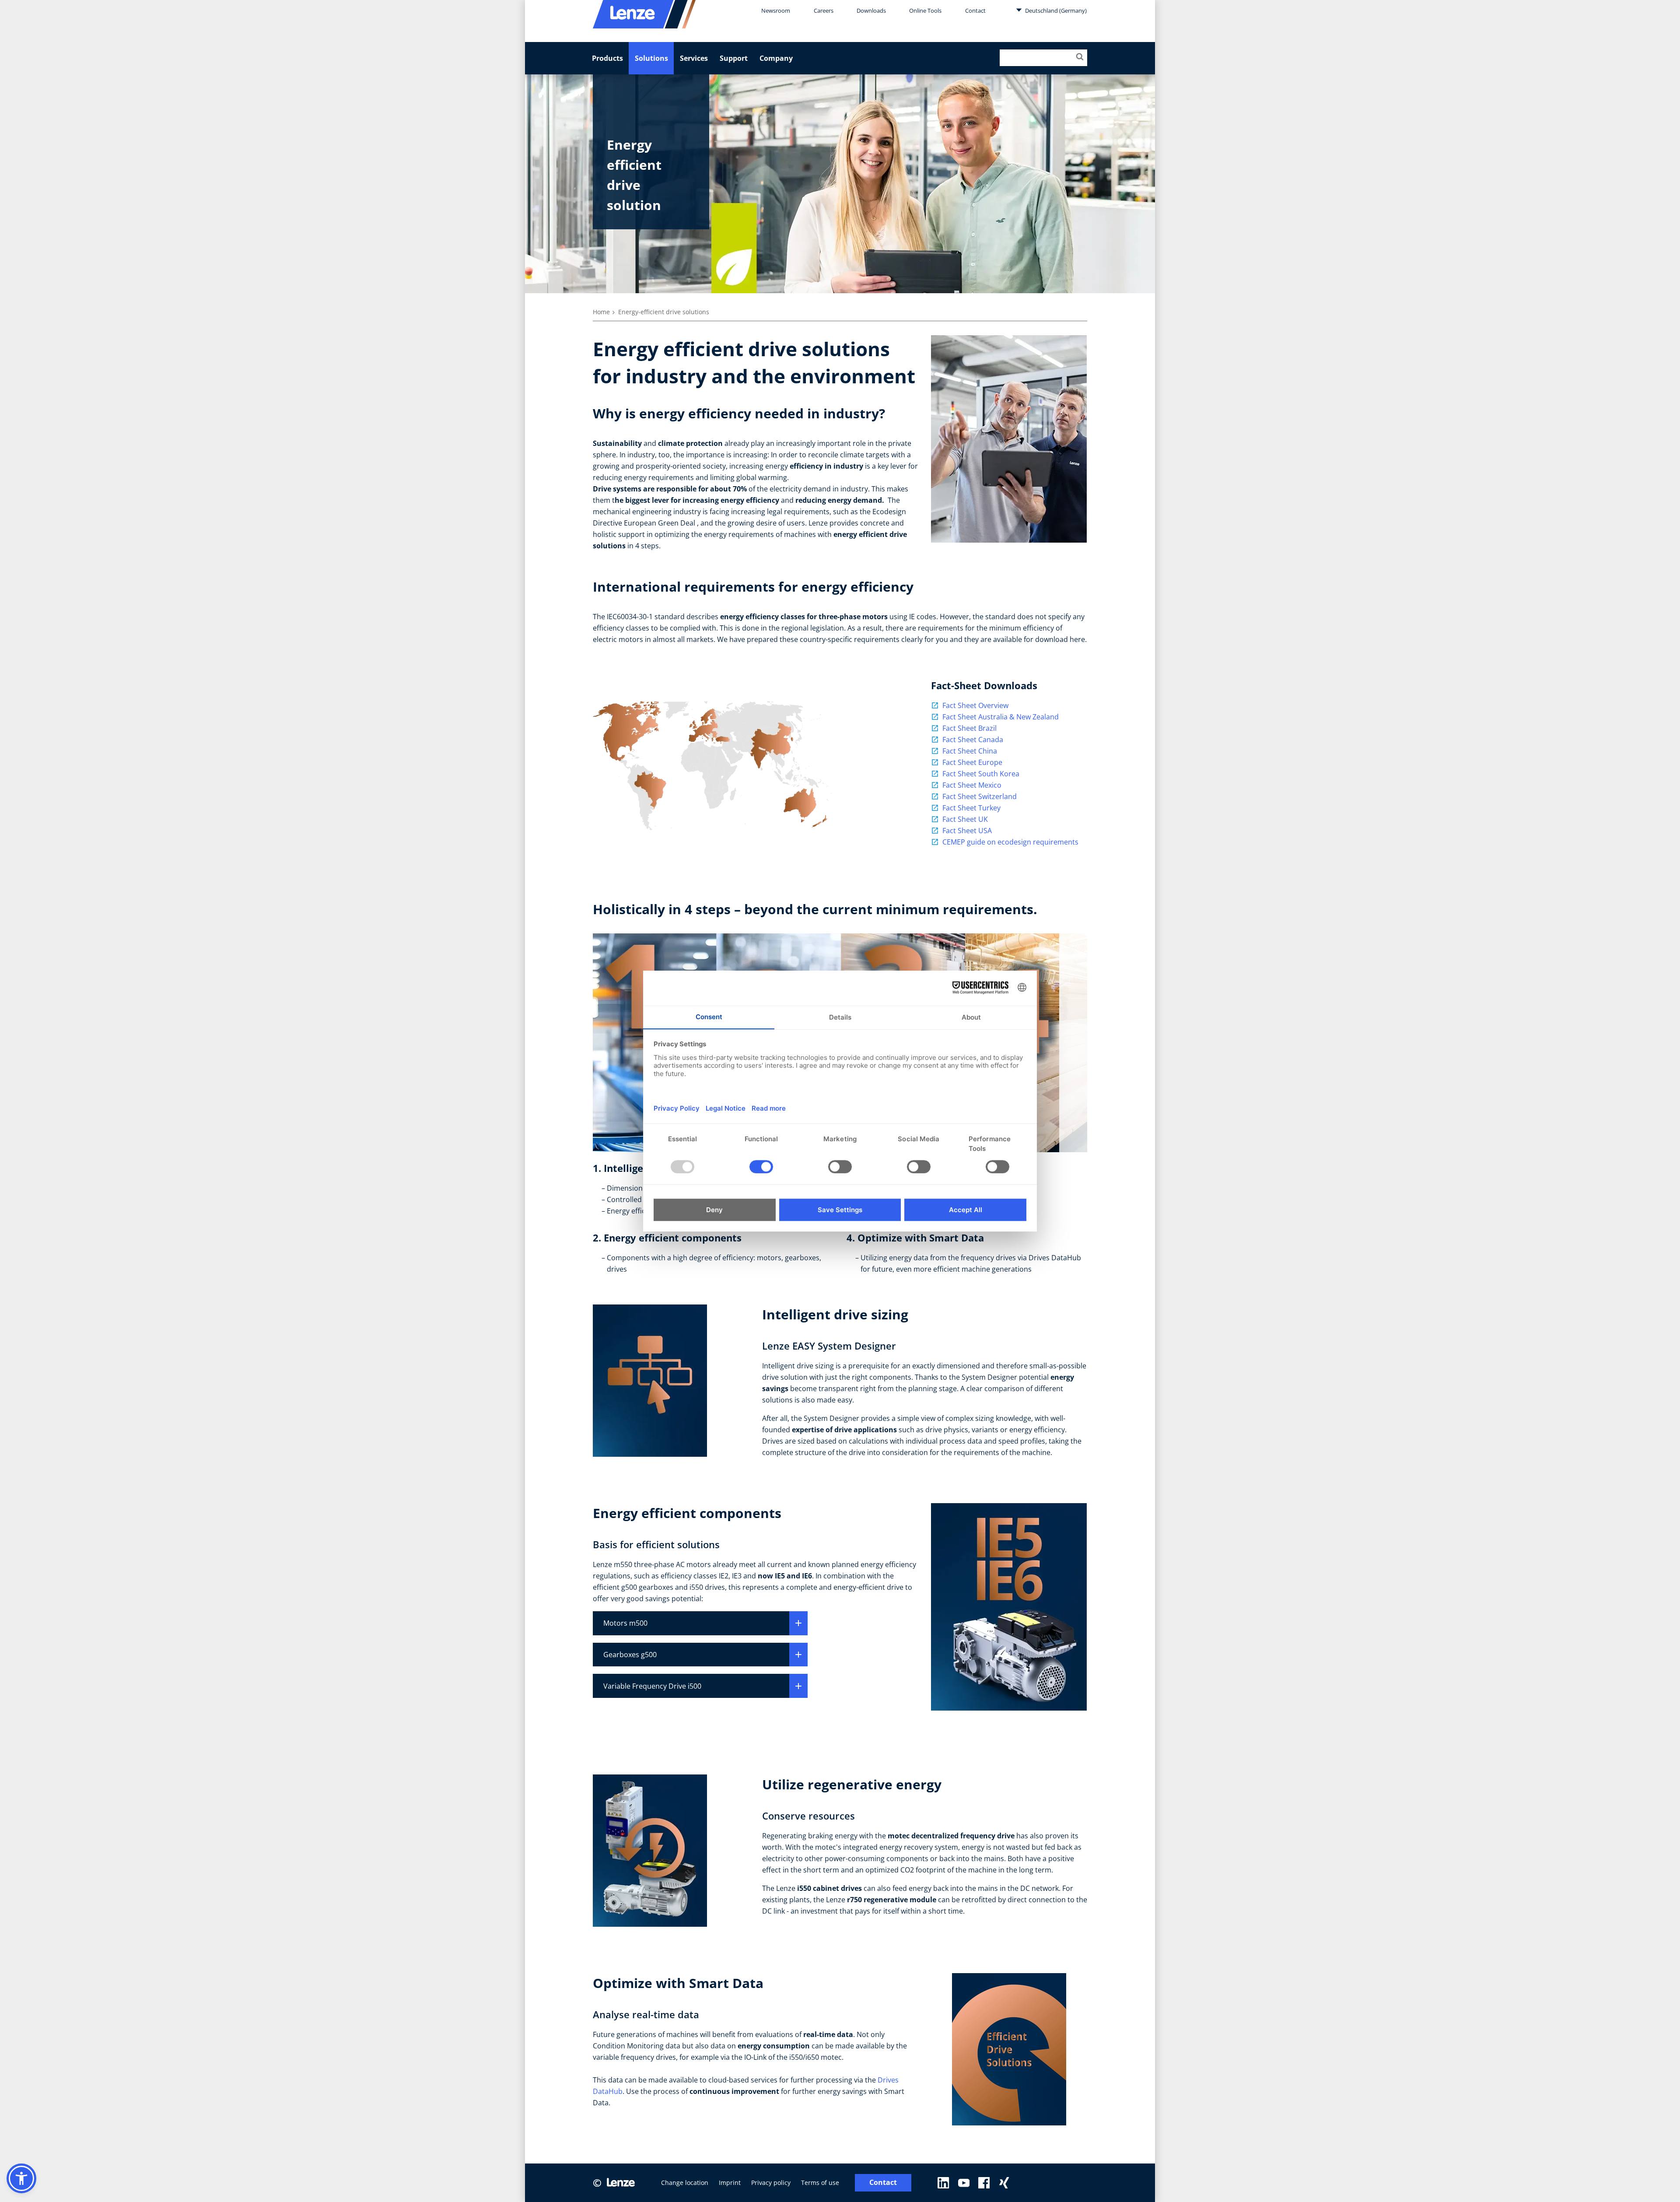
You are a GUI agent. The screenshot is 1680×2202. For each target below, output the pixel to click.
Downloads (871, 11)
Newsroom (776, 11)
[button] (21, 2178)
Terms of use (820, 2183)
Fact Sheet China (970, 751)
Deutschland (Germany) (1055, 11)
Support (734, 58)
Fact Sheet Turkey (971, 808)
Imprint (730, 2183)
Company (776, 58)
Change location (685, 2183)
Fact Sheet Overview (975, 705)
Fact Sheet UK (965, 819)
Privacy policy (771, 2183)
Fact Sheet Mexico (972, 785)
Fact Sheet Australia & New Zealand (1001, 717)
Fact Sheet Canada (973, 740)
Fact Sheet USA (967, 831)
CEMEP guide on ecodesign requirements (1010, 842)
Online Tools (925, 11)
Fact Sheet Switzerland (980, 796)
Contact (975, 11)
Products (607, 58)
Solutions (651, 58)
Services (694, 58)
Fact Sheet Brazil (969, 728)
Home (601, 312)
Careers (824, 11)
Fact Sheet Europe (972, 762)
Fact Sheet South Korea (981, 774)
